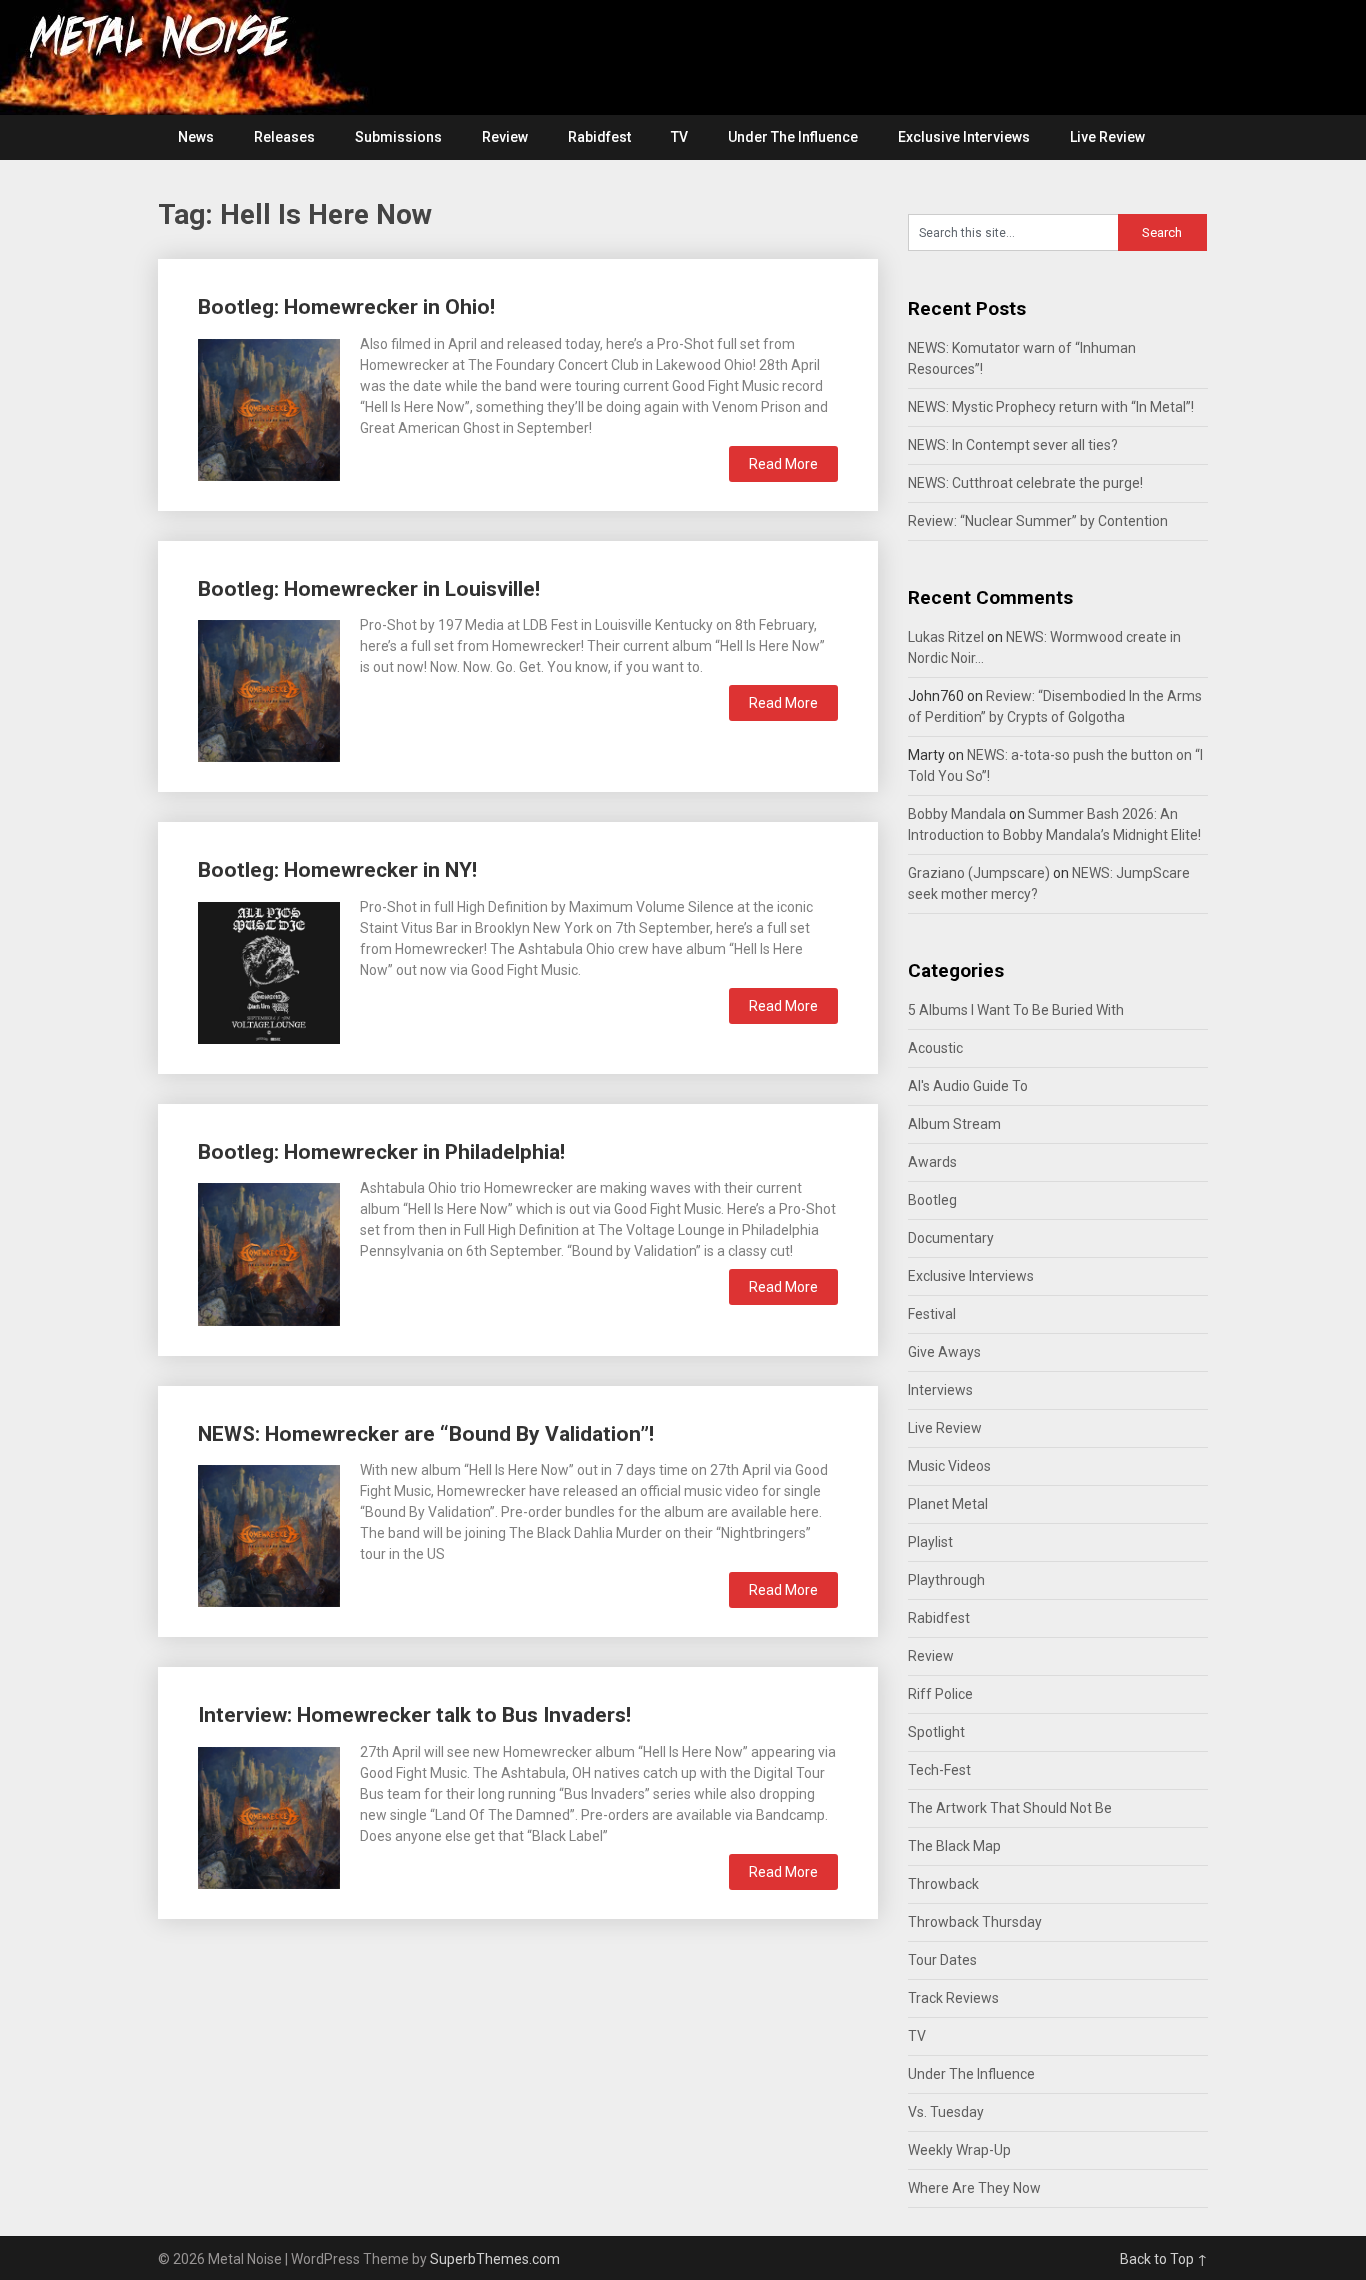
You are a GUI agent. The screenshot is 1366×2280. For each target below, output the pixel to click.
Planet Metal (948, 1504)
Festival (932, 1314)
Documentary (951, 1238)
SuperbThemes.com (495, 2259)
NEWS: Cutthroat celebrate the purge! (1025, 483)
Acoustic (935, 1048)
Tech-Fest (939, 1770)
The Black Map (954, 1846)
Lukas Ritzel (946, 637)
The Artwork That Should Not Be (1010, 1808)
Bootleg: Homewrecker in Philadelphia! (381, 1152)
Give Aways (944, 1352)
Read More (783, 464)
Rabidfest (599, 137)
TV (679, 137)
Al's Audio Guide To (968, 1086)
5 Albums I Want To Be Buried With (1016, 1010)
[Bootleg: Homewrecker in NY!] (269, 970)
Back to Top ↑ (1164, 2259)
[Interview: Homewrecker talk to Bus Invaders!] (269, 1815)
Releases (284, 137)
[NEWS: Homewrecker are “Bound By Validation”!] (269, 1533)
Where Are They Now (974, 2188)
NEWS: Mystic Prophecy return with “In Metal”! (1051, 407)
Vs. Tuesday (946, 2112)
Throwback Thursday (975, 1922)
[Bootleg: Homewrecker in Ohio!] (269, 407)
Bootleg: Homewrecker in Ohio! (346, 307)
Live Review (1107, 137)
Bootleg (932, 1200)
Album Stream (954, 1124)
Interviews (940, 1390)
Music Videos (949, 1466)
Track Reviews (953, 1998)
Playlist (930, 1542)
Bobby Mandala (957, 814)
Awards (932, 1162)
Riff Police (940, 1694)
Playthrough (946, 1580)
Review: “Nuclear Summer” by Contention (1038, 521)
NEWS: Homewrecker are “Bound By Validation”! (426, 1434)
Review (505, 137)
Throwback (943, 1884)
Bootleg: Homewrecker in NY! (337, 870)
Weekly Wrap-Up (959, 2150)
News (196, 137)
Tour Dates (942, 1960)
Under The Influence (793, 137)
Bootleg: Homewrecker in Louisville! (369, 589)
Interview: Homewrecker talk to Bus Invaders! (414, 1715)
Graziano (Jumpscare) (979, 873)
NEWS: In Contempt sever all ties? (1013, 445)
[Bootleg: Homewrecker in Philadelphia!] (269, 1251)
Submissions (398, 137)
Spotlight (936, 1732)
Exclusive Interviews (964, 137)
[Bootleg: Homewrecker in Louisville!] (269, 688)
